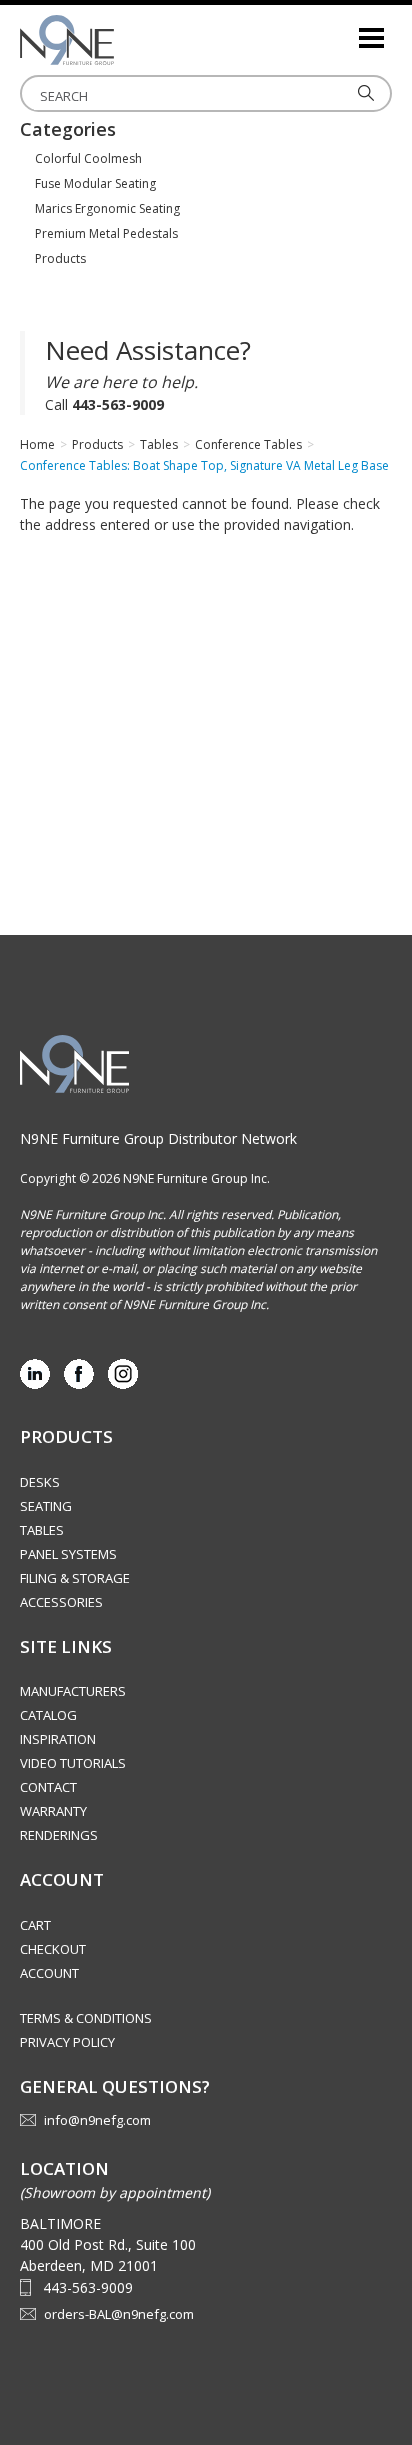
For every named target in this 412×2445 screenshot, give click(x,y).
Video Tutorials (73, 1763)
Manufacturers (73, 1691)
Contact (48, 1787)
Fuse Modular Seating (95, 183)
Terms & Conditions (86, 2018)
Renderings (59, 1835)
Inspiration (58, 1739)
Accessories (61, 1602)
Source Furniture (120, 40)
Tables (42, 1530)
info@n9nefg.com (97, 2120)
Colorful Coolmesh (88, 158)
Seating (46, 1506)
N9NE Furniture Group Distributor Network (158, 1138)
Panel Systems (68, 1554)
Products (60, 258)
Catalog (48, 1715)
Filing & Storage (75, 1578)
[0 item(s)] (342, 29)
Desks (40, 1482)
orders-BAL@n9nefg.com (119, 2314)
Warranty (53, 1811)
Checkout (53, 1949)
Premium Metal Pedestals (106, 233)
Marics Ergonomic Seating (107, 208)
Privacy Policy (67, 2042)
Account (49, 1973)
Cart (35, 1925)
